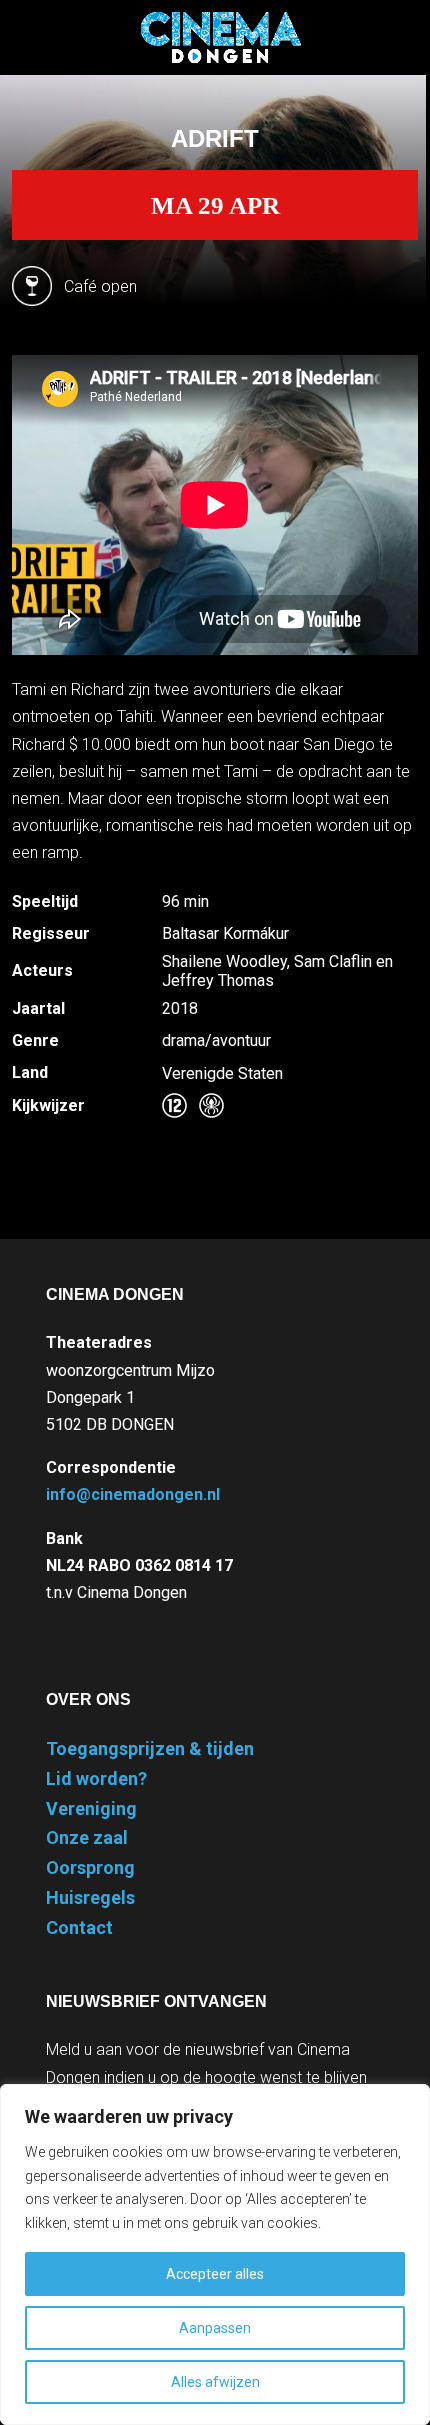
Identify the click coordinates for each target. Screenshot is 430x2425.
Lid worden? (96, 1778)
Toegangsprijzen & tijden (150, 1748)
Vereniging (91, 1808)
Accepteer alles (215, 2274)
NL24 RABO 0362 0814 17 (139, 1565)
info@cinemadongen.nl (133, 1494)
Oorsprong (90, 1867)
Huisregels (90, 1897)
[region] (215, 2254)
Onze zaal (87, 1837)
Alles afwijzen (215, 2382)
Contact (79, 1927)
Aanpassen (215, 2328)
